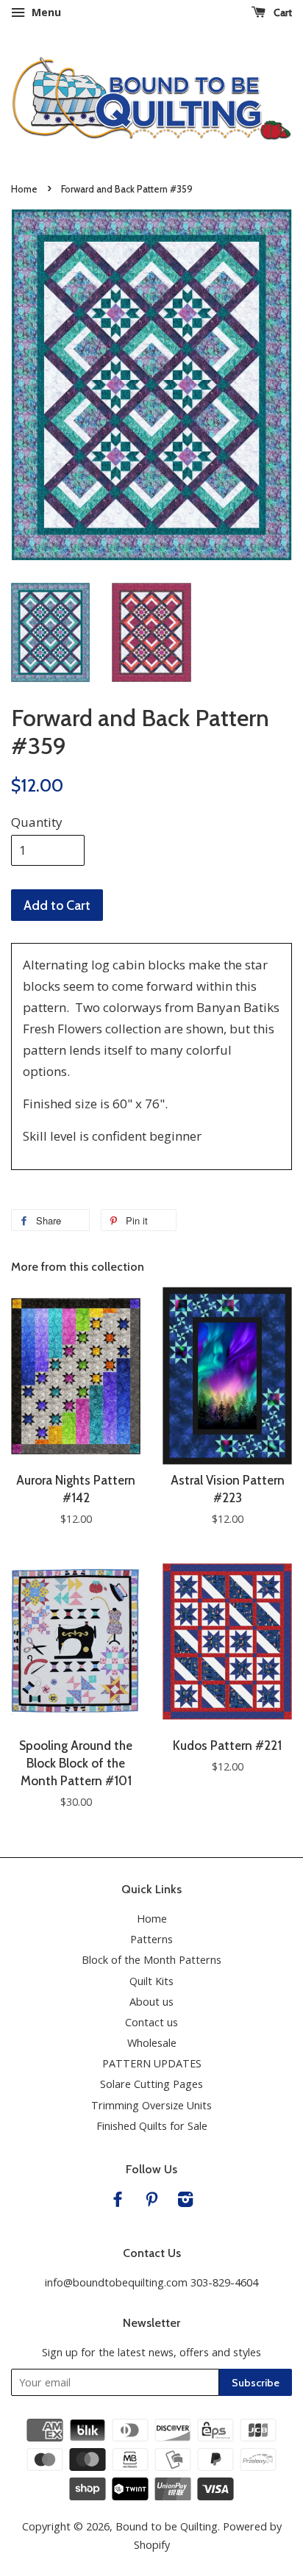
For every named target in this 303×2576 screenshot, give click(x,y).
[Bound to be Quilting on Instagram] (185, 2202)
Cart (282, 12)
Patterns (151, 1939)
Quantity (37, 822)
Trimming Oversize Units (151, 2105)
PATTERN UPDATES (152, 2063)
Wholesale (152, 2043)
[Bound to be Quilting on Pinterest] (151, 2202)
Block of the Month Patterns (151, 1960)
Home (24, 189)
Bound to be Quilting (167, 2526)
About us (151, 2002)
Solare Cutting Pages (151, 2084)
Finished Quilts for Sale (152, 2126)
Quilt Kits (151, 1981)
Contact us (151, 2022)
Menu (45, 12)
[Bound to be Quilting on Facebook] (118, 2202)
